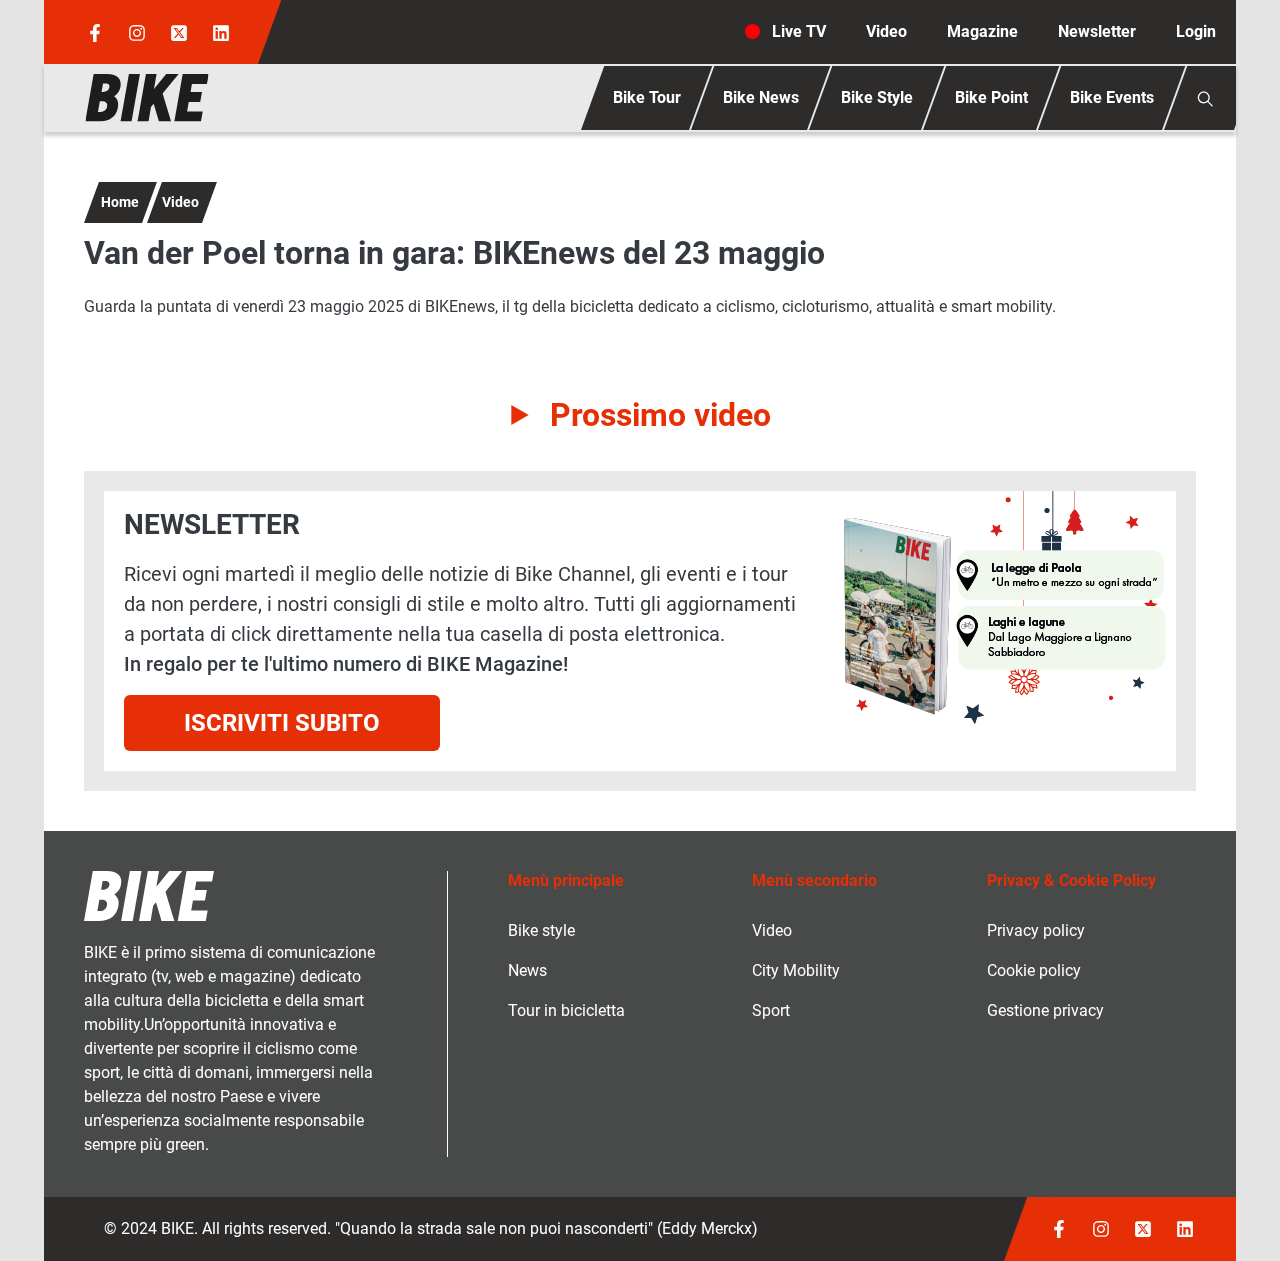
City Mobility (796, 970)
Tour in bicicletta (566, 1010)
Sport (771, 1010)
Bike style (541, 930)
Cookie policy (1034, 970)
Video (886, 31)
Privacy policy (1036, 930)
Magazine (982, 31)
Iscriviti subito (282, 723)
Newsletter (1097, 31)
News (527, 970)
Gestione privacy (1045, 1010)
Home (120, 202)
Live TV (799, 31)
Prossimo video (660, 415)
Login (1196, 31)
